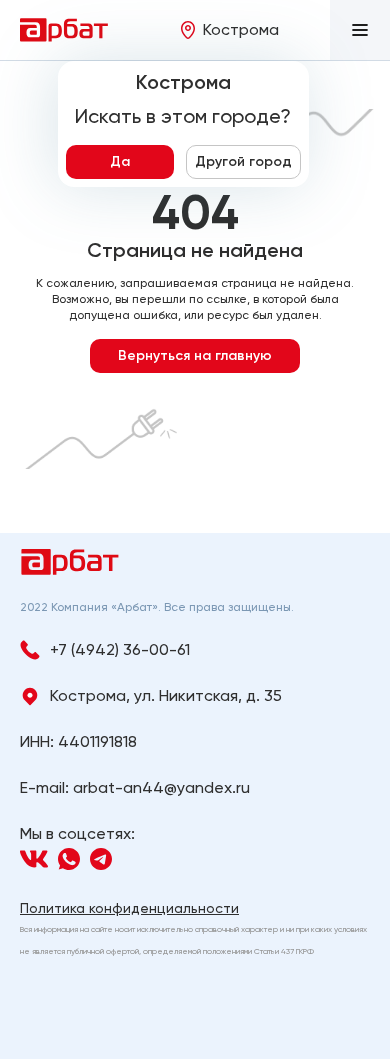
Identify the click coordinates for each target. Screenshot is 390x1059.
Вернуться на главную (195, 355)
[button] (360, 30)
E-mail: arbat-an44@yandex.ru (135, 787)
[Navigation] (34, 859)
